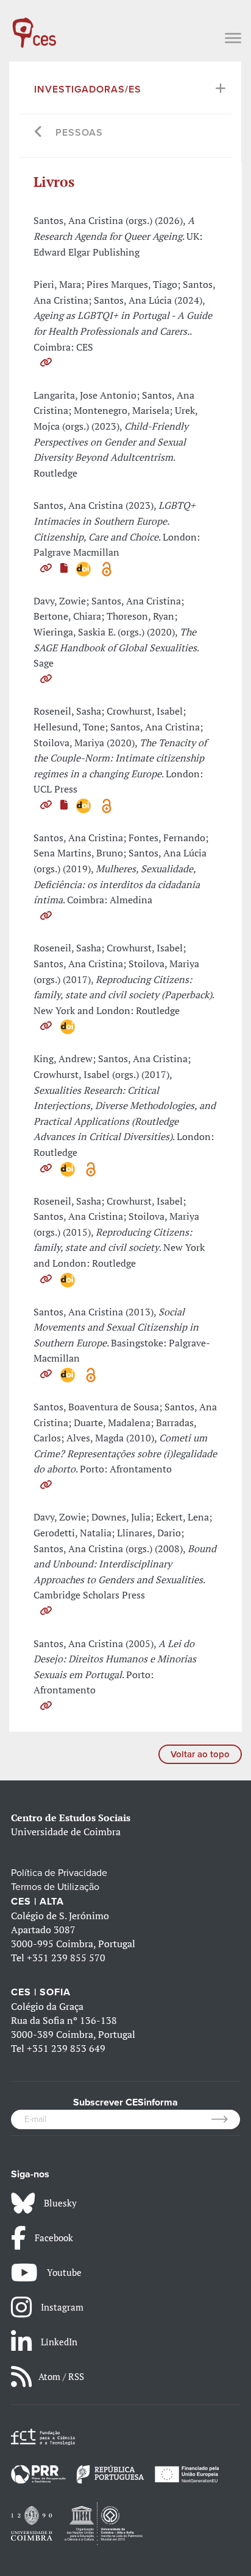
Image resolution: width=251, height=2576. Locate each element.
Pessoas (79, 133)
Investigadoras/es (88, 89)
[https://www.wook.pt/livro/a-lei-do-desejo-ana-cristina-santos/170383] (46, 1706)
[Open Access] (107, 568)
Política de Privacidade (59, 1873)
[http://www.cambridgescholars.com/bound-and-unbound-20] (46, 1611)
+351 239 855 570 (66, 1958)
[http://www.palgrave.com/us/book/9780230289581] (46, 1374)
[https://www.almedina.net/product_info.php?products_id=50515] (46, 915)
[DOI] (85, 568)
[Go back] (39, 133)
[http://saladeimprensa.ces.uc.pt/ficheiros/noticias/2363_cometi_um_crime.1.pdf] (46, 1485)
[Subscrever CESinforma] (226, 2119)
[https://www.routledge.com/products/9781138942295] (46, 1279)
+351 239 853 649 (66, 2048)
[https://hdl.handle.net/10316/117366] (46, 362)
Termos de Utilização (55, 1887)
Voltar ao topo (200, 1754)
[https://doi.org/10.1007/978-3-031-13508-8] (46, 568)
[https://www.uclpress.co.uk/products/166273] (46, 805)
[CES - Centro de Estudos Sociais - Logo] (34, 27)
